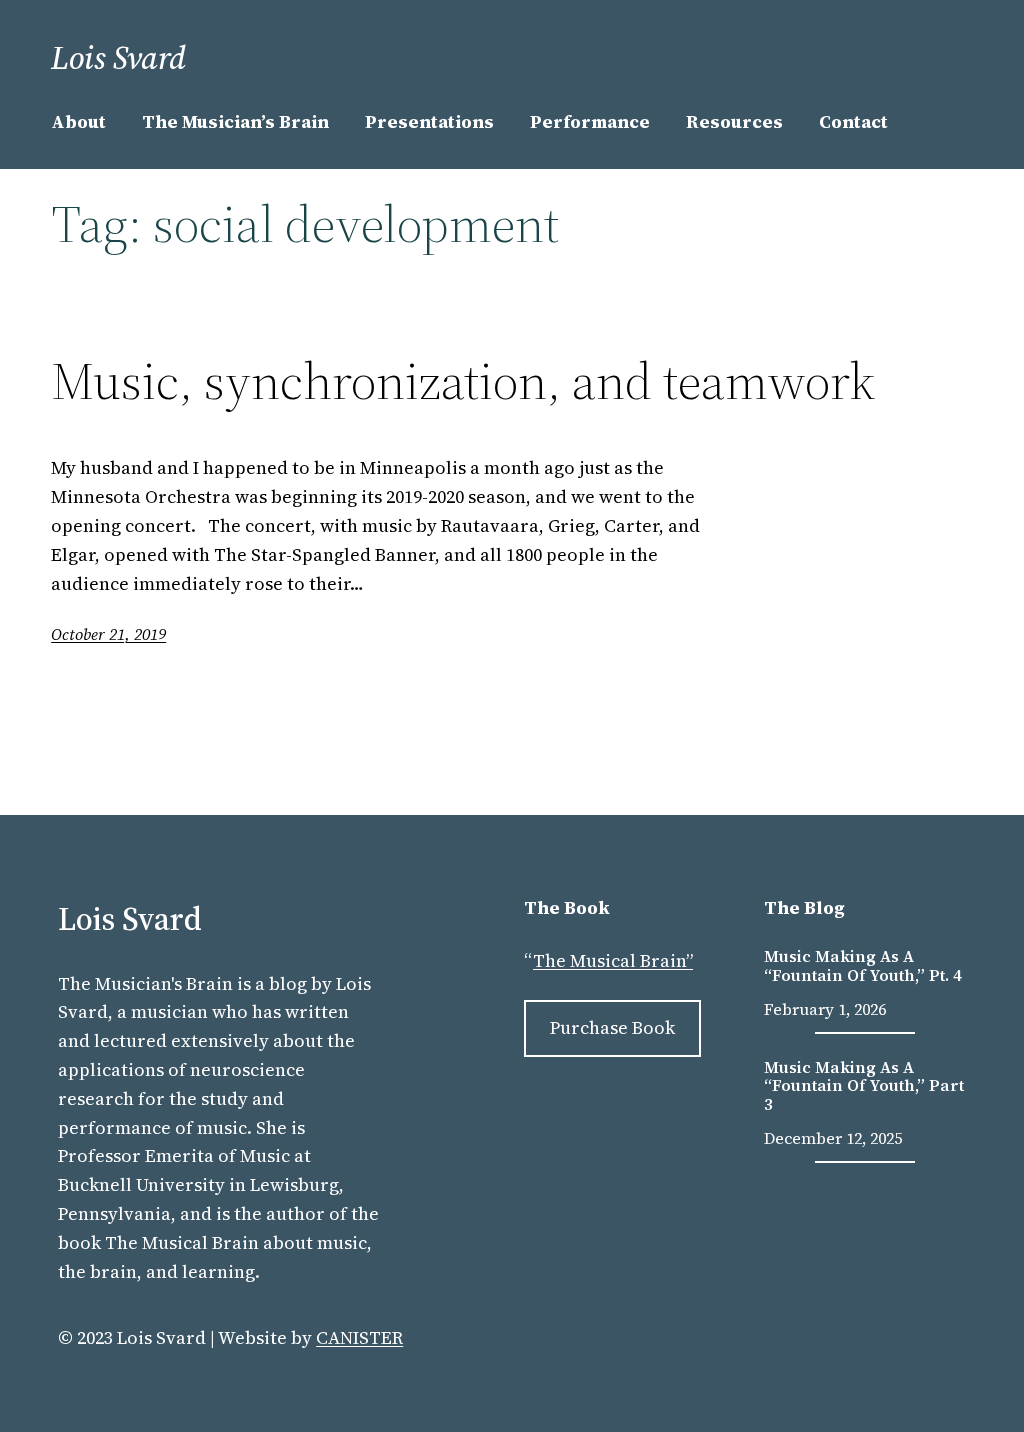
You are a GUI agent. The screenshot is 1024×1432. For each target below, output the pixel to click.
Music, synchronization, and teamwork (463, 381)
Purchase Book (612, 1027)
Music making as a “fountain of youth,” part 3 (864, 1085)
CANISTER (359, 1337)
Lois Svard (118, 58)
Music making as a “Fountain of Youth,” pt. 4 (863, 965)
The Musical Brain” (613, 960)
